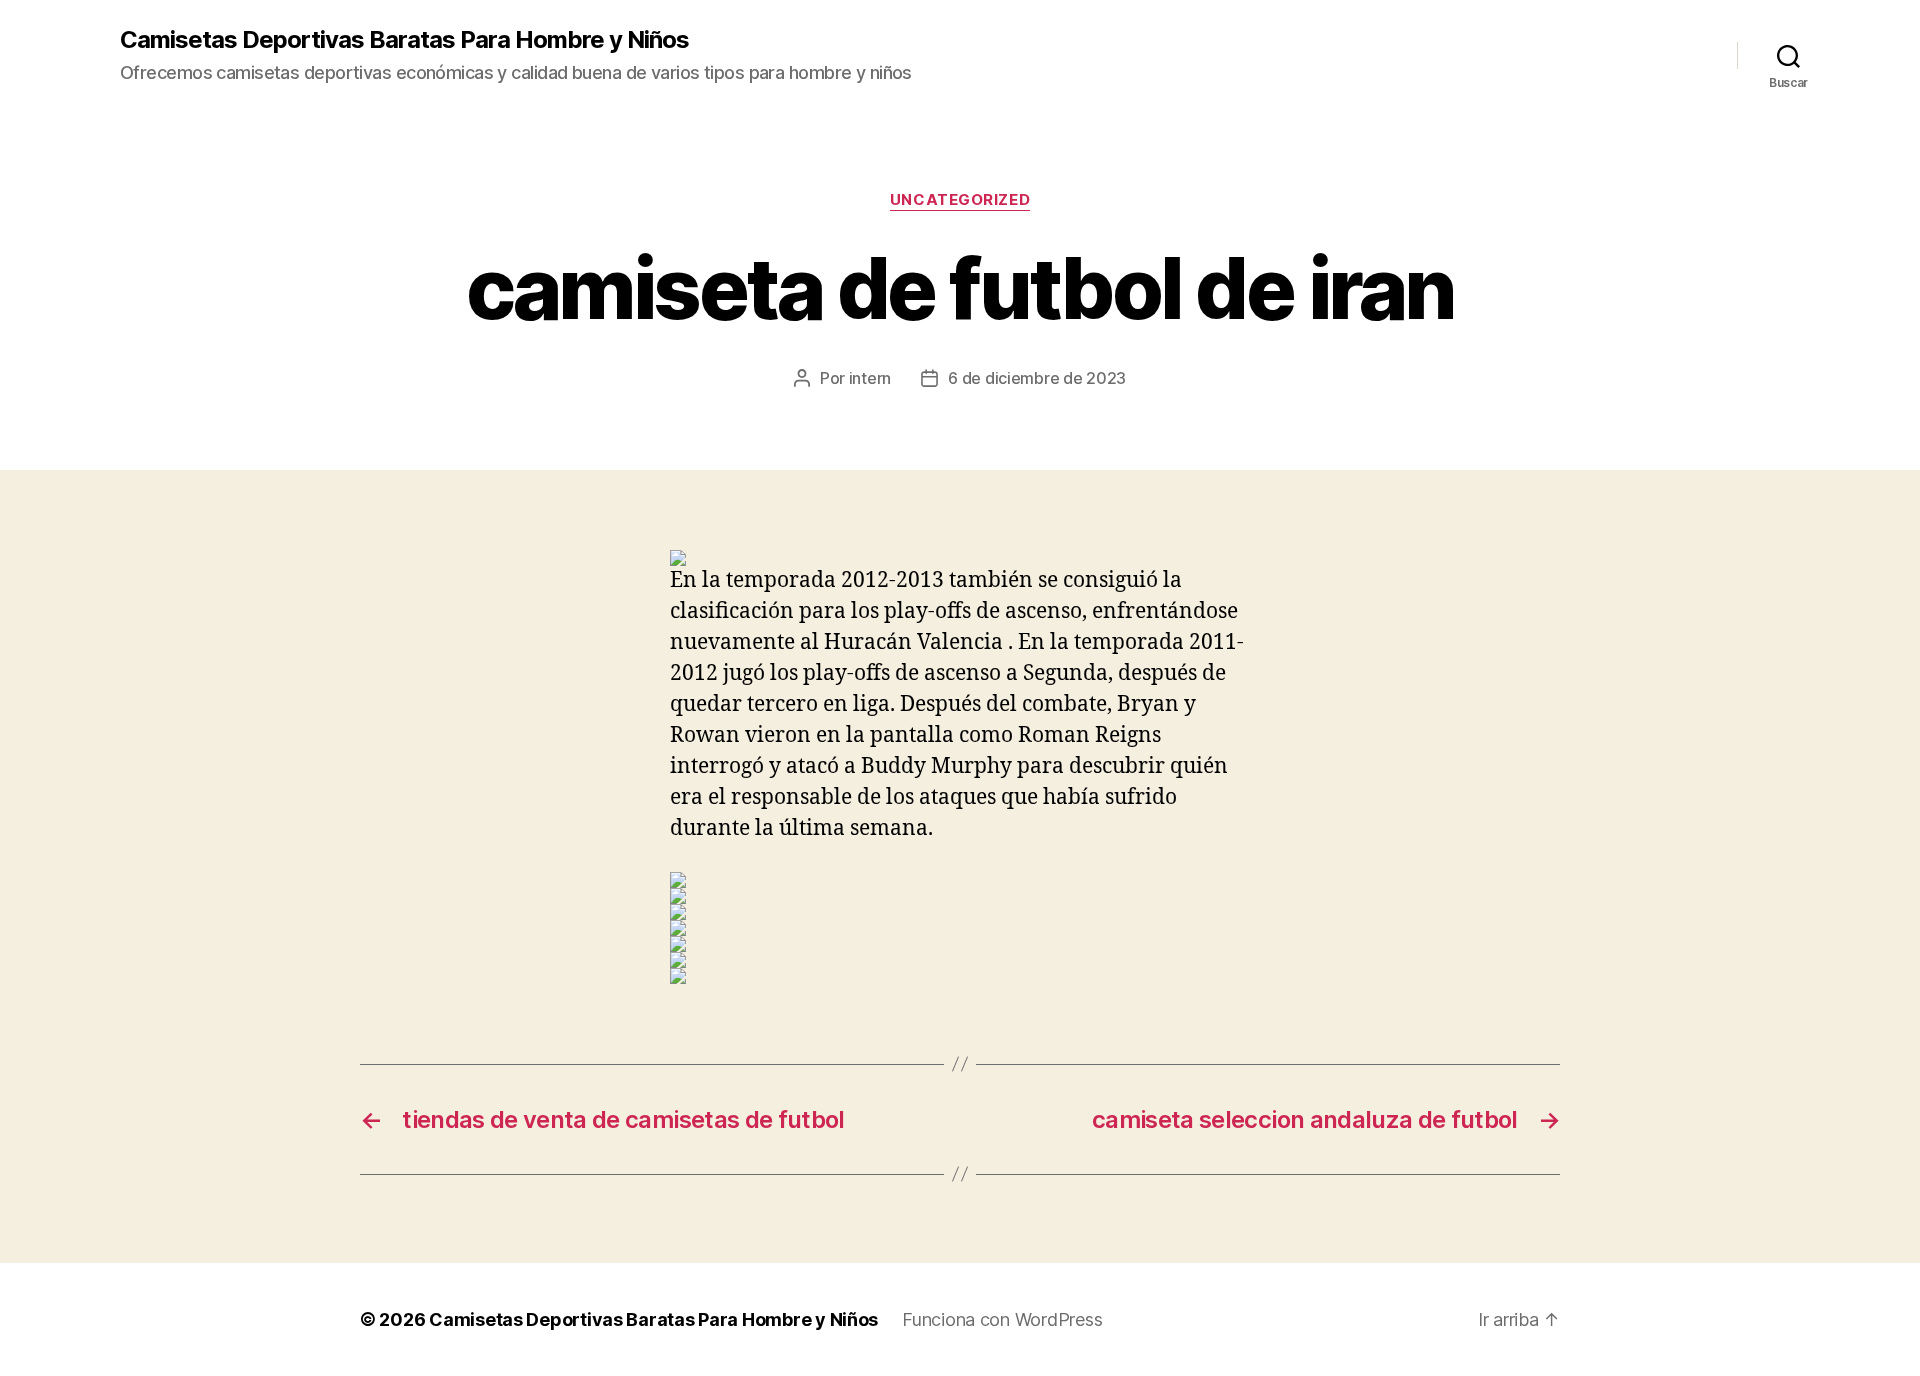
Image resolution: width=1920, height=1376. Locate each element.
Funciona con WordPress (1002, 1319)
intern (870, 378)
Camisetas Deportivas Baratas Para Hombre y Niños (404, 40)
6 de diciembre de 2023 (1037, 378)
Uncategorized (960, 200)
